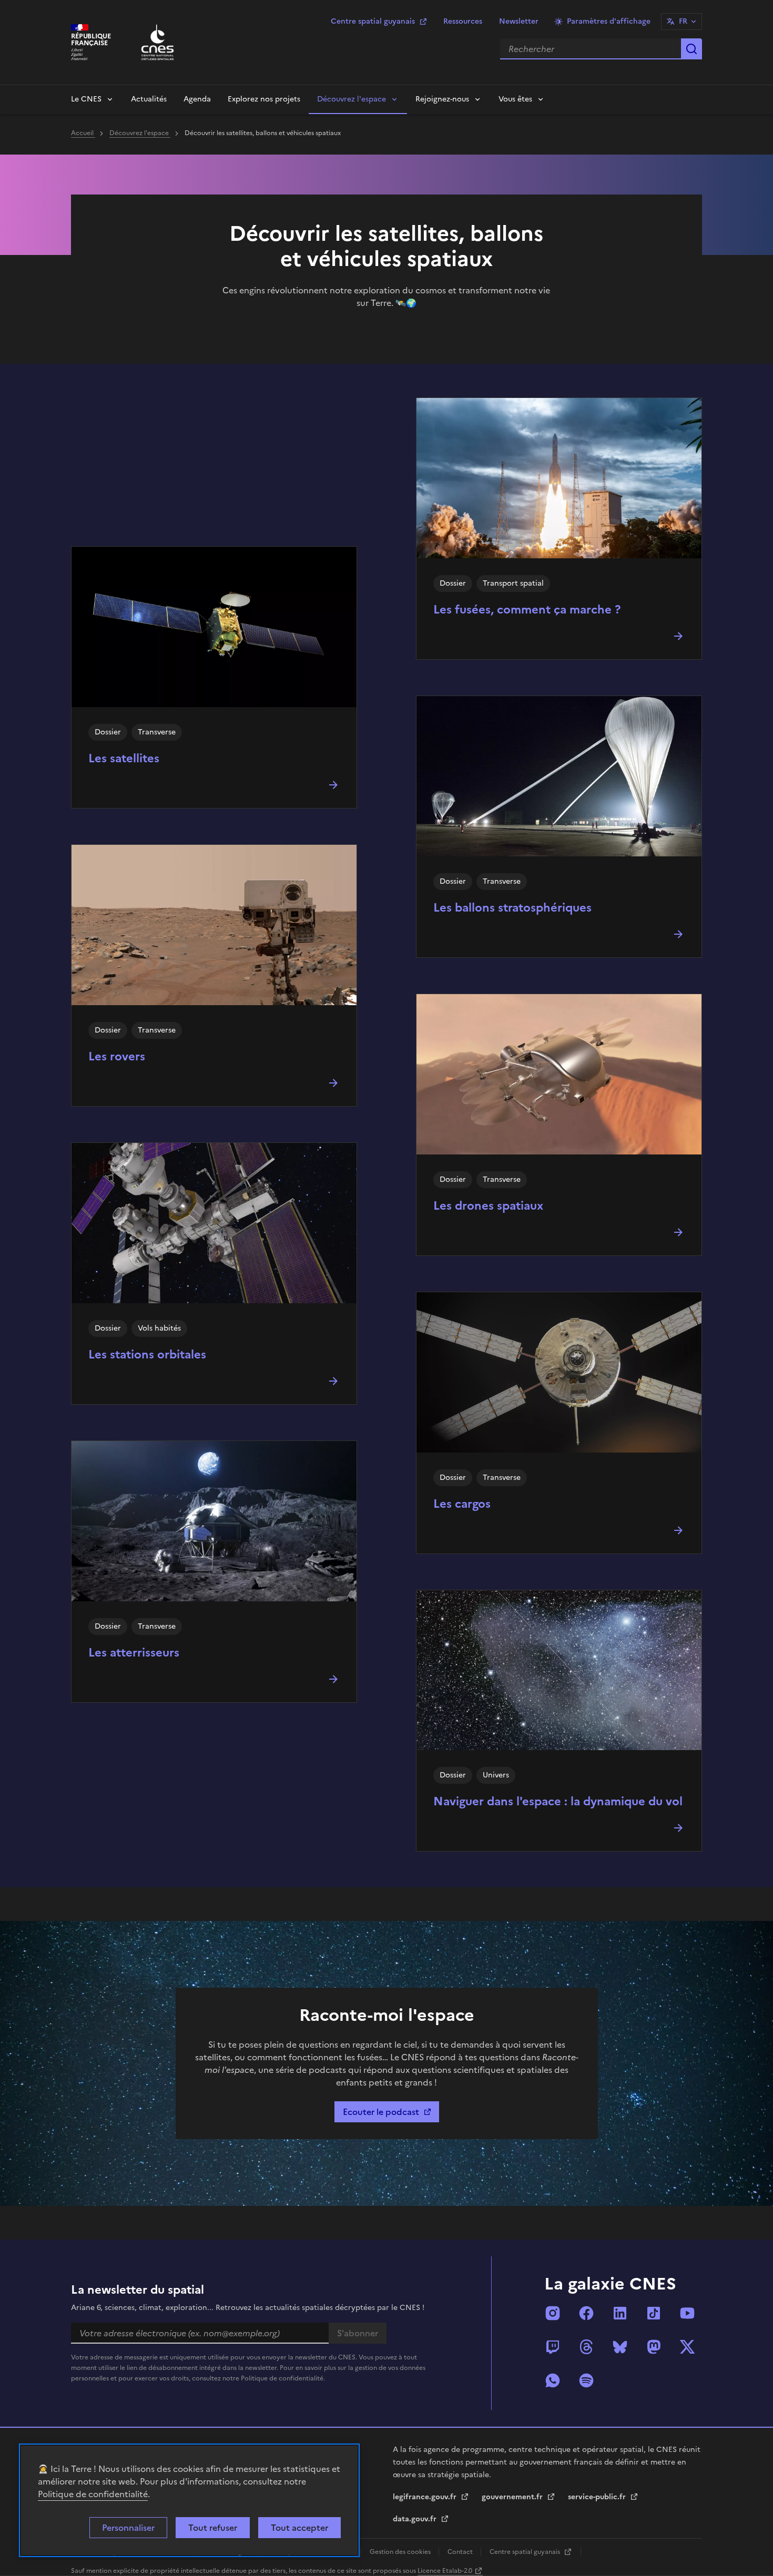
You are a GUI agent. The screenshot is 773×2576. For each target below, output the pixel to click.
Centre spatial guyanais (373, 21)
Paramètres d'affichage (609, 21)
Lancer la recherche (691, 49)
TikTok (654, 2313)
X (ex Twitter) (687, 2347)
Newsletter (519, 21)
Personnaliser (128, 2528)
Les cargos (462, 1504)
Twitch (553, 2347)
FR (683, 21)
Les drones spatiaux (488, 1206)
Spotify (586, 2380)
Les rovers (117, 1056)
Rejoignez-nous (442, 99)
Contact (461, 2552)
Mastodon (654, 2347)
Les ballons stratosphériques (512, 908)
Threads (586, 2347)
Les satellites (124, 758)
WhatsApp (553, 2380)
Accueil (83, 133)
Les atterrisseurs (134, 1653)
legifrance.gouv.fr (426, 2497)
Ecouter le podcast (381, 2112)
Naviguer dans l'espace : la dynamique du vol (558, 1801)
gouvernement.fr (513, 2497)
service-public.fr (598, 2497)
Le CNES (86, 99)
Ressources (463, 21)
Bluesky (620, 2347)
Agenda (197, 99)
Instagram (553, 2313)
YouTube (687, 2313)
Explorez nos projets (264, 99)
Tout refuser (213, 2528)
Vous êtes (515, 99)
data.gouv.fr (416, 2519)
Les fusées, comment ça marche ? (527, 610)
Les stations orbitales (147, 1355)
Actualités (149, 99)
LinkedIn (620, 2313)
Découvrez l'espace (352, 99)
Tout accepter (299, 2528)
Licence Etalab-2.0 (445, 2571)
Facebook (586, 2313)
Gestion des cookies (401, 2552)
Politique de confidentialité (93, 2494)
